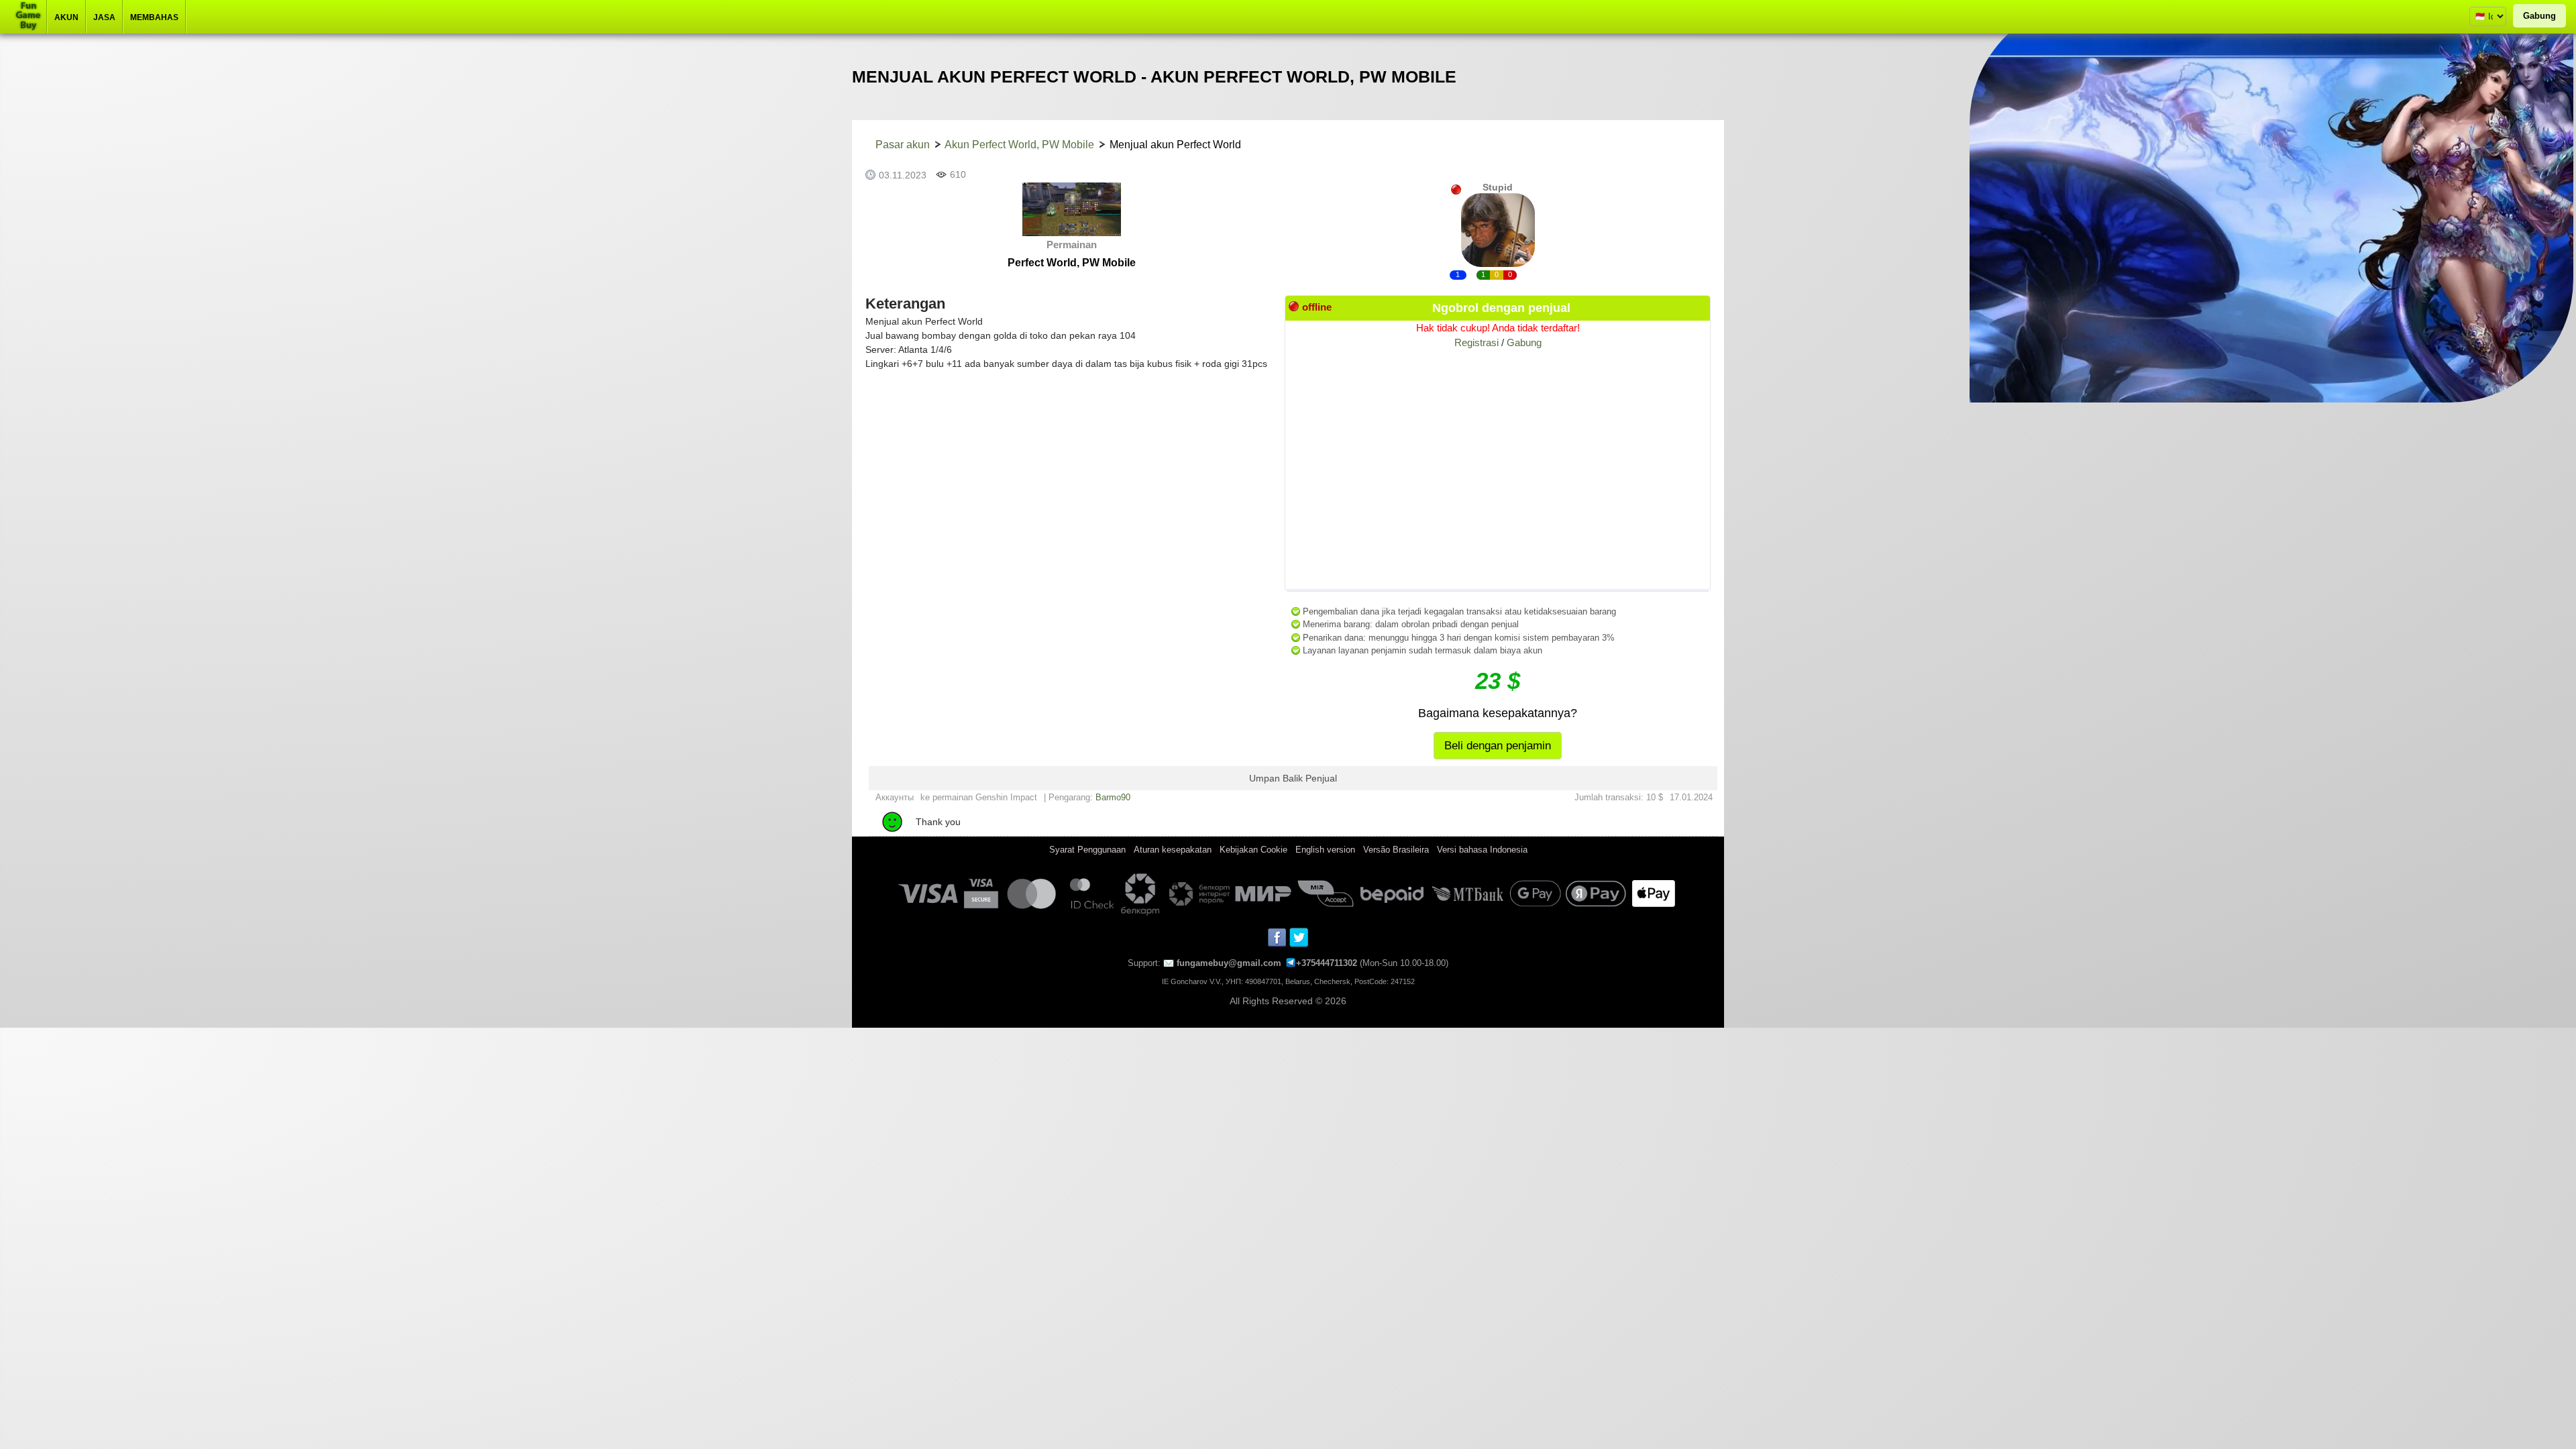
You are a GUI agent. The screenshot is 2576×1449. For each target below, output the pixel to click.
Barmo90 (1113, 797)
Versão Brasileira (1396, 850)
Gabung (2539, 16)
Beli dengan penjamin (1498, 746)
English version (1325, 850)
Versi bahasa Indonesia (1482, 850)
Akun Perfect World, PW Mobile (1019, 145)
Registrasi (1477, 342)
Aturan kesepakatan (1173, 850)
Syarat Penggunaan (1087, 850)
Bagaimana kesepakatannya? (1498, 713)
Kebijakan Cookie (1253, 850)
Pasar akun (903, 145)
